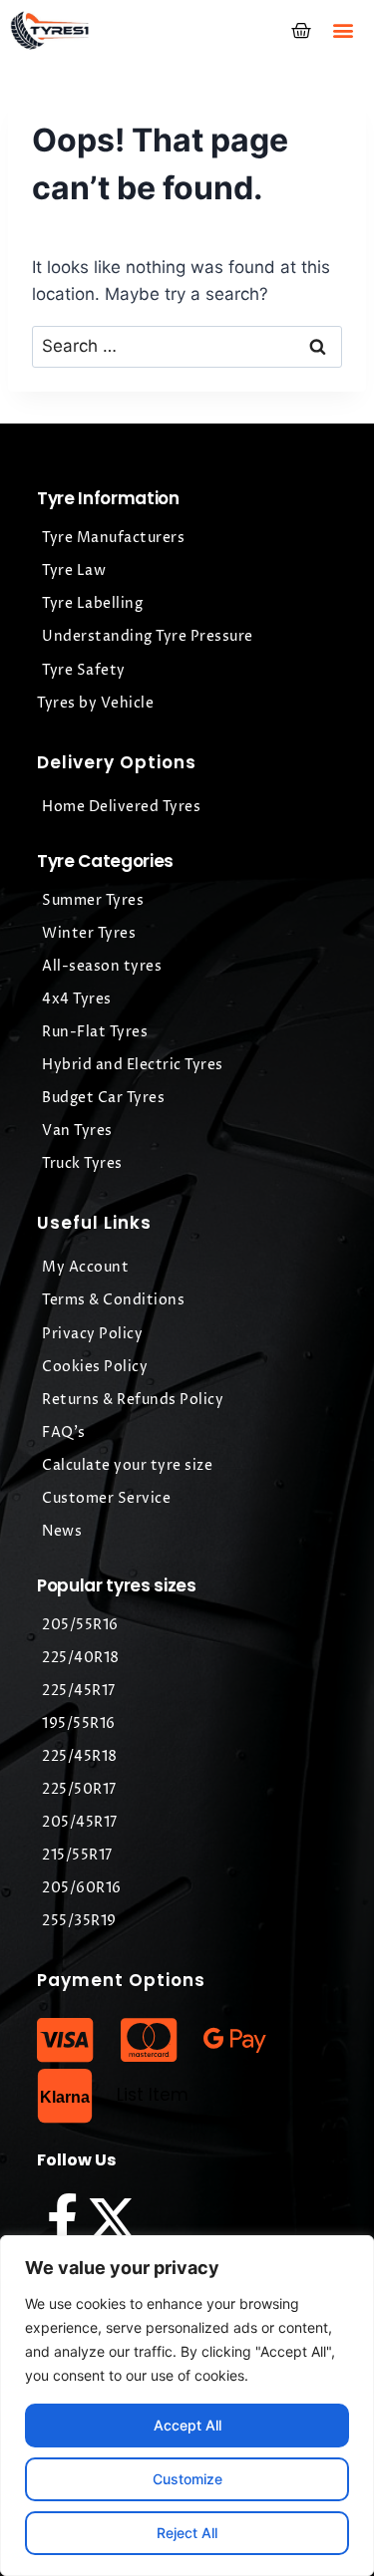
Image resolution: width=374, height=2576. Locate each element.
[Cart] (301, 31)
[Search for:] (187, 346)
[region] (187, 2406)
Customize (187, 2479)
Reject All (187, 2533)
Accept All (187, 2425)
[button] (343, 30)
